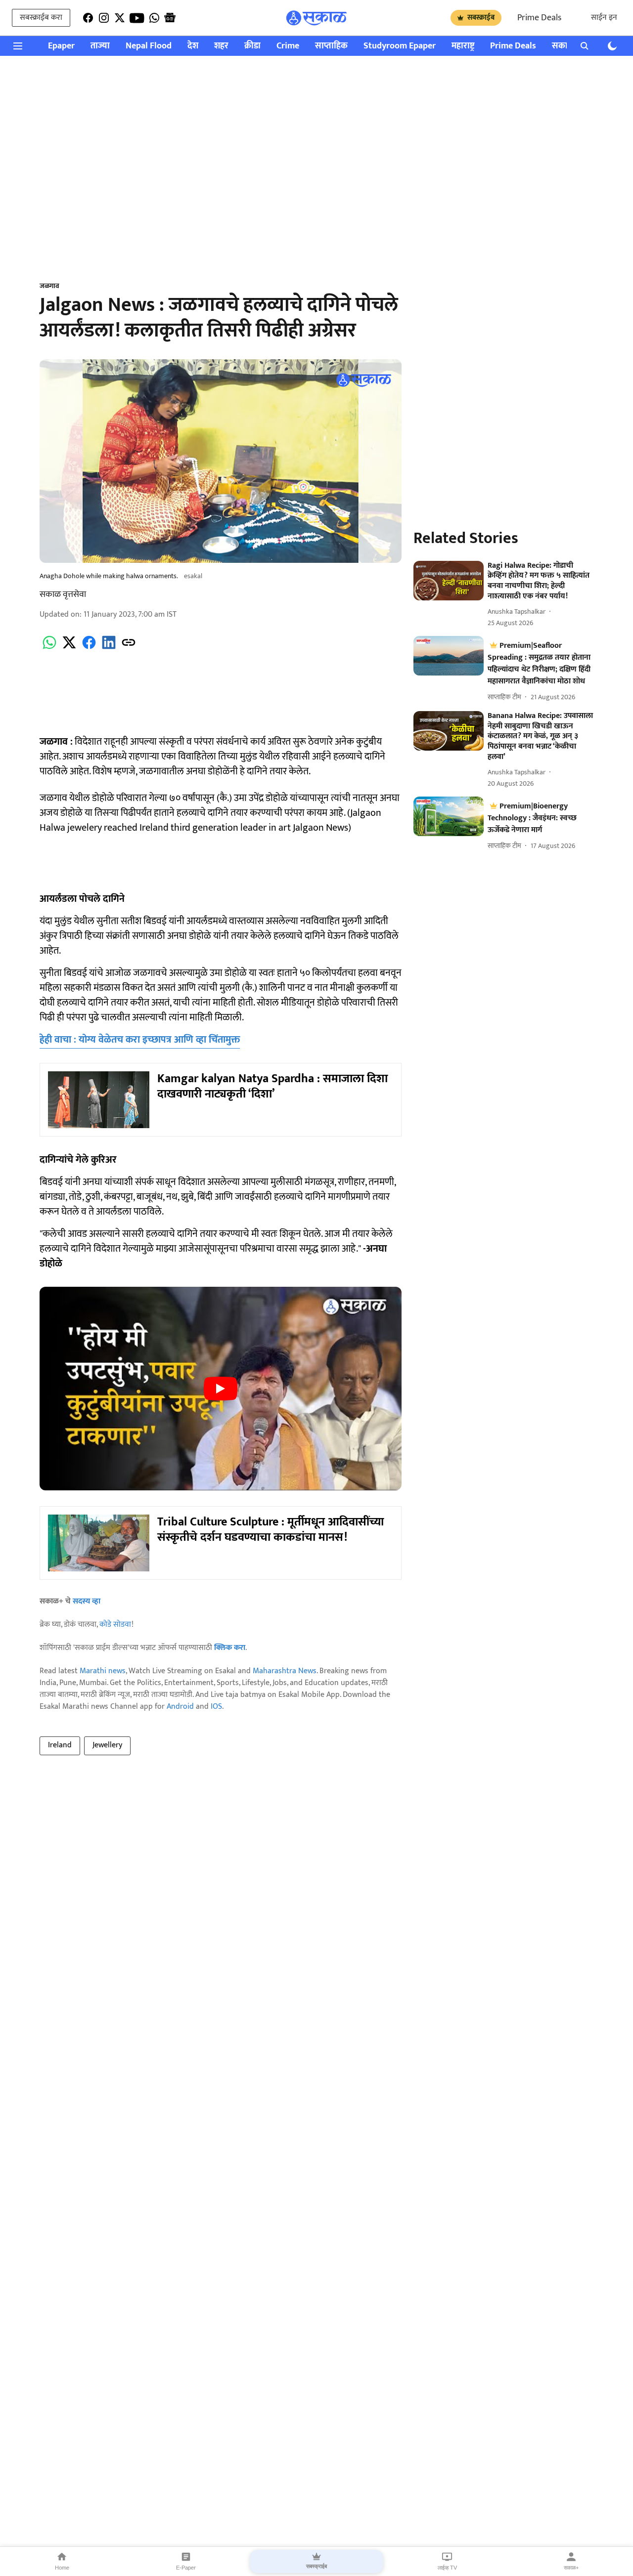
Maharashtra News (285, 1671)
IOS (216, 1707)
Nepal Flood (149, 46)
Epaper (61, 46)
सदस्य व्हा (87, 1601)
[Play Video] (221, 1389)
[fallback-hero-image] (449, 581)
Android (180, 1707)
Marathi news (103, 1671)
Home (62, 2568)
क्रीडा (252, 46)
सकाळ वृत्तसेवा (63, 594)
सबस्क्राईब (481, 18)
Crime (288, 46)
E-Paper (186, 2568)
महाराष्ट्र (463, 46)
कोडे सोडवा (115, 1625)
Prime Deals (539, 18)
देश (193, 46)
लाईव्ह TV (447, 2568)
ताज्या (100, 46)
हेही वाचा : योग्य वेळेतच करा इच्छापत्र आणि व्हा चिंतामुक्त (140, 1040)
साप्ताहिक (331, 46)
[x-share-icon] (69, 648)
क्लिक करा (230, 1648)
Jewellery (107, 1745)
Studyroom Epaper (400, 46)
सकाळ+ (571, 2568)
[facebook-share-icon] (89, 648)
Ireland (60, 1745)
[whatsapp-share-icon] (49, 648)
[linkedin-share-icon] (109, 648)
